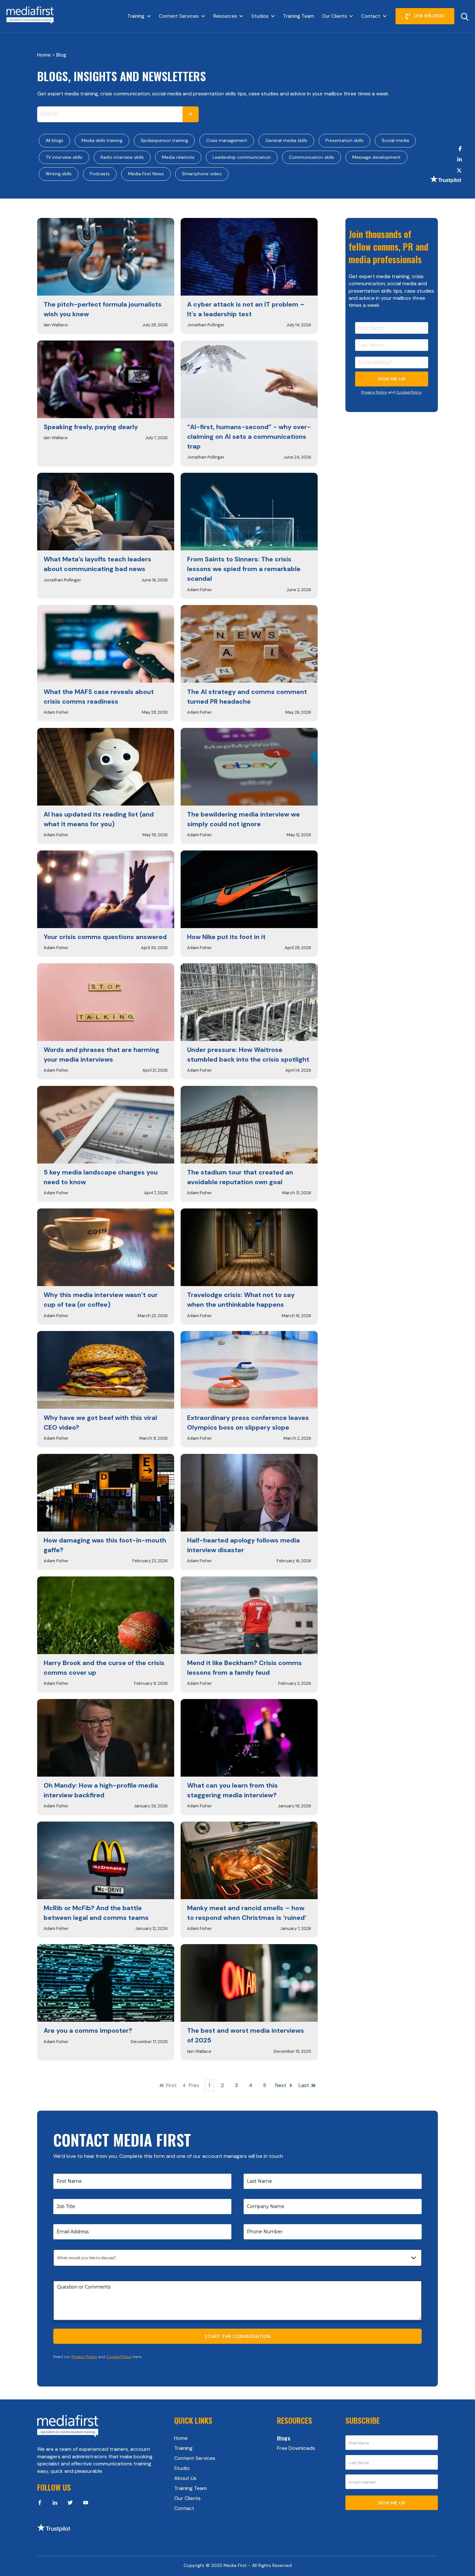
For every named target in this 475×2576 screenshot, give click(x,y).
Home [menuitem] (181, 2438)
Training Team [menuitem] (190, 2488)
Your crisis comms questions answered (105, 937)
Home (45, 55)
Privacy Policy (374, 392)
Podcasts (100, 174)
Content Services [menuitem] (195, 2458)
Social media (395, 140)
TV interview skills (64, 157)
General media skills (286, 140)
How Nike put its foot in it (226, 937)
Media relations (178, 157)
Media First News (146, 174)
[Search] (191, 114)
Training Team (299, 16)
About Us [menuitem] (185, 2478)
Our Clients (334, 16)
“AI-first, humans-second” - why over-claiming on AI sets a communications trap (249, 437)
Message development (376, 157)
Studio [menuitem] (182, 2468)
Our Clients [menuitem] (187, 2498)
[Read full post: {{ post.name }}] (106, 257)
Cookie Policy (409, 392)
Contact (371, 16)
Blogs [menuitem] (284, 2438)
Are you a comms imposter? (88, 2030)
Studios (260, 16)
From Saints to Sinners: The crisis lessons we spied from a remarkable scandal (244, 569)
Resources (225, 16)
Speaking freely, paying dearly (91, 427)
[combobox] (110, 114)
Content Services (179, 16)
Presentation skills (344, 140)
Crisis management (227, 140)
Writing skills (59, 174)
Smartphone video (202, 174)
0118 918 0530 (429, 16)
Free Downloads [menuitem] (296, 2448)
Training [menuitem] (183, 2448)
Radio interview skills (122, 157)
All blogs (54, 140)
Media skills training (102, 140)
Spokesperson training (164, 140)
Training (136, 16)
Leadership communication (242, 157)
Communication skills (311, 157)
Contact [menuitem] (184, 2508)
